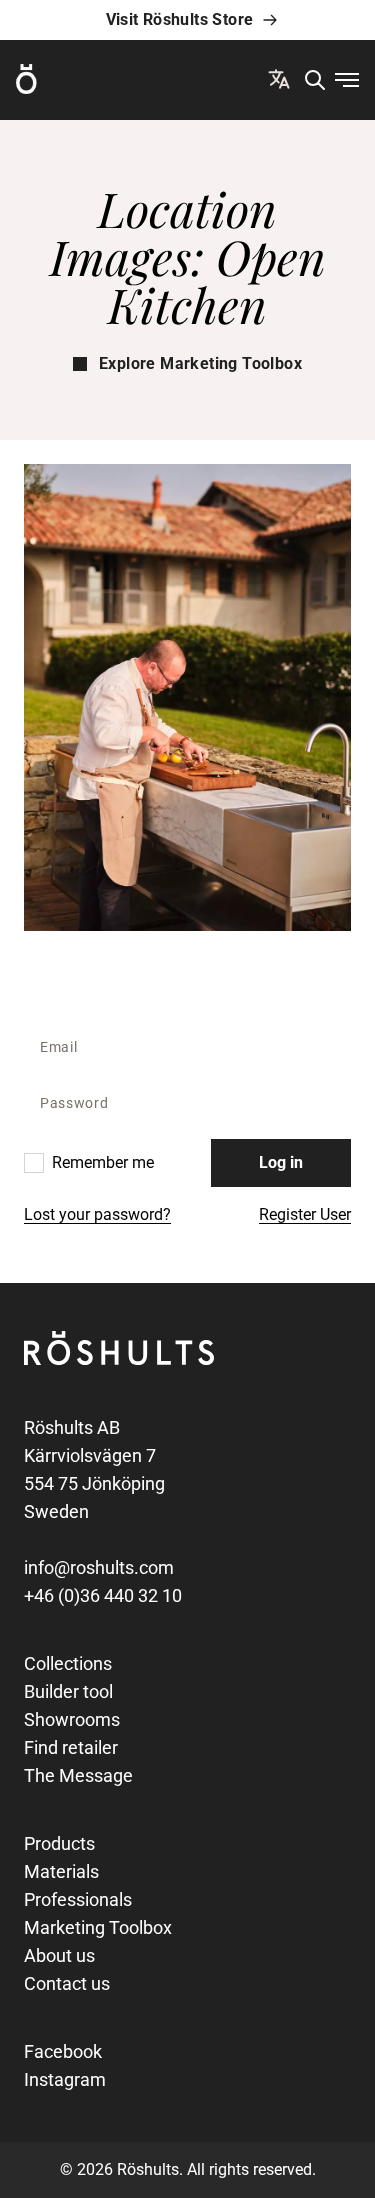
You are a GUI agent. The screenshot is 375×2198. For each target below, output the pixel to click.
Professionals (78, 1899)
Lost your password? (97, 1214)
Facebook (63, 2051)
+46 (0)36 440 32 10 (103, 1595)
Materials (61, 1871)
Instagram (65, 2079)
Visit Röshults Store (180, 19)
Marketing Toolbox (98, 1927)
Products (59, 1843)
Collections (68, 1663)
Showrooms (72, 1719)
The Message (78, 1775)
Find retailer (71, 1747)
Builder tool (68, 1691)
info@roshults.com (99, 1567)
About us (59, 1955)
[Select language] (279, 79)
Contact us (67, 1983)
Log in (281, 1162)
